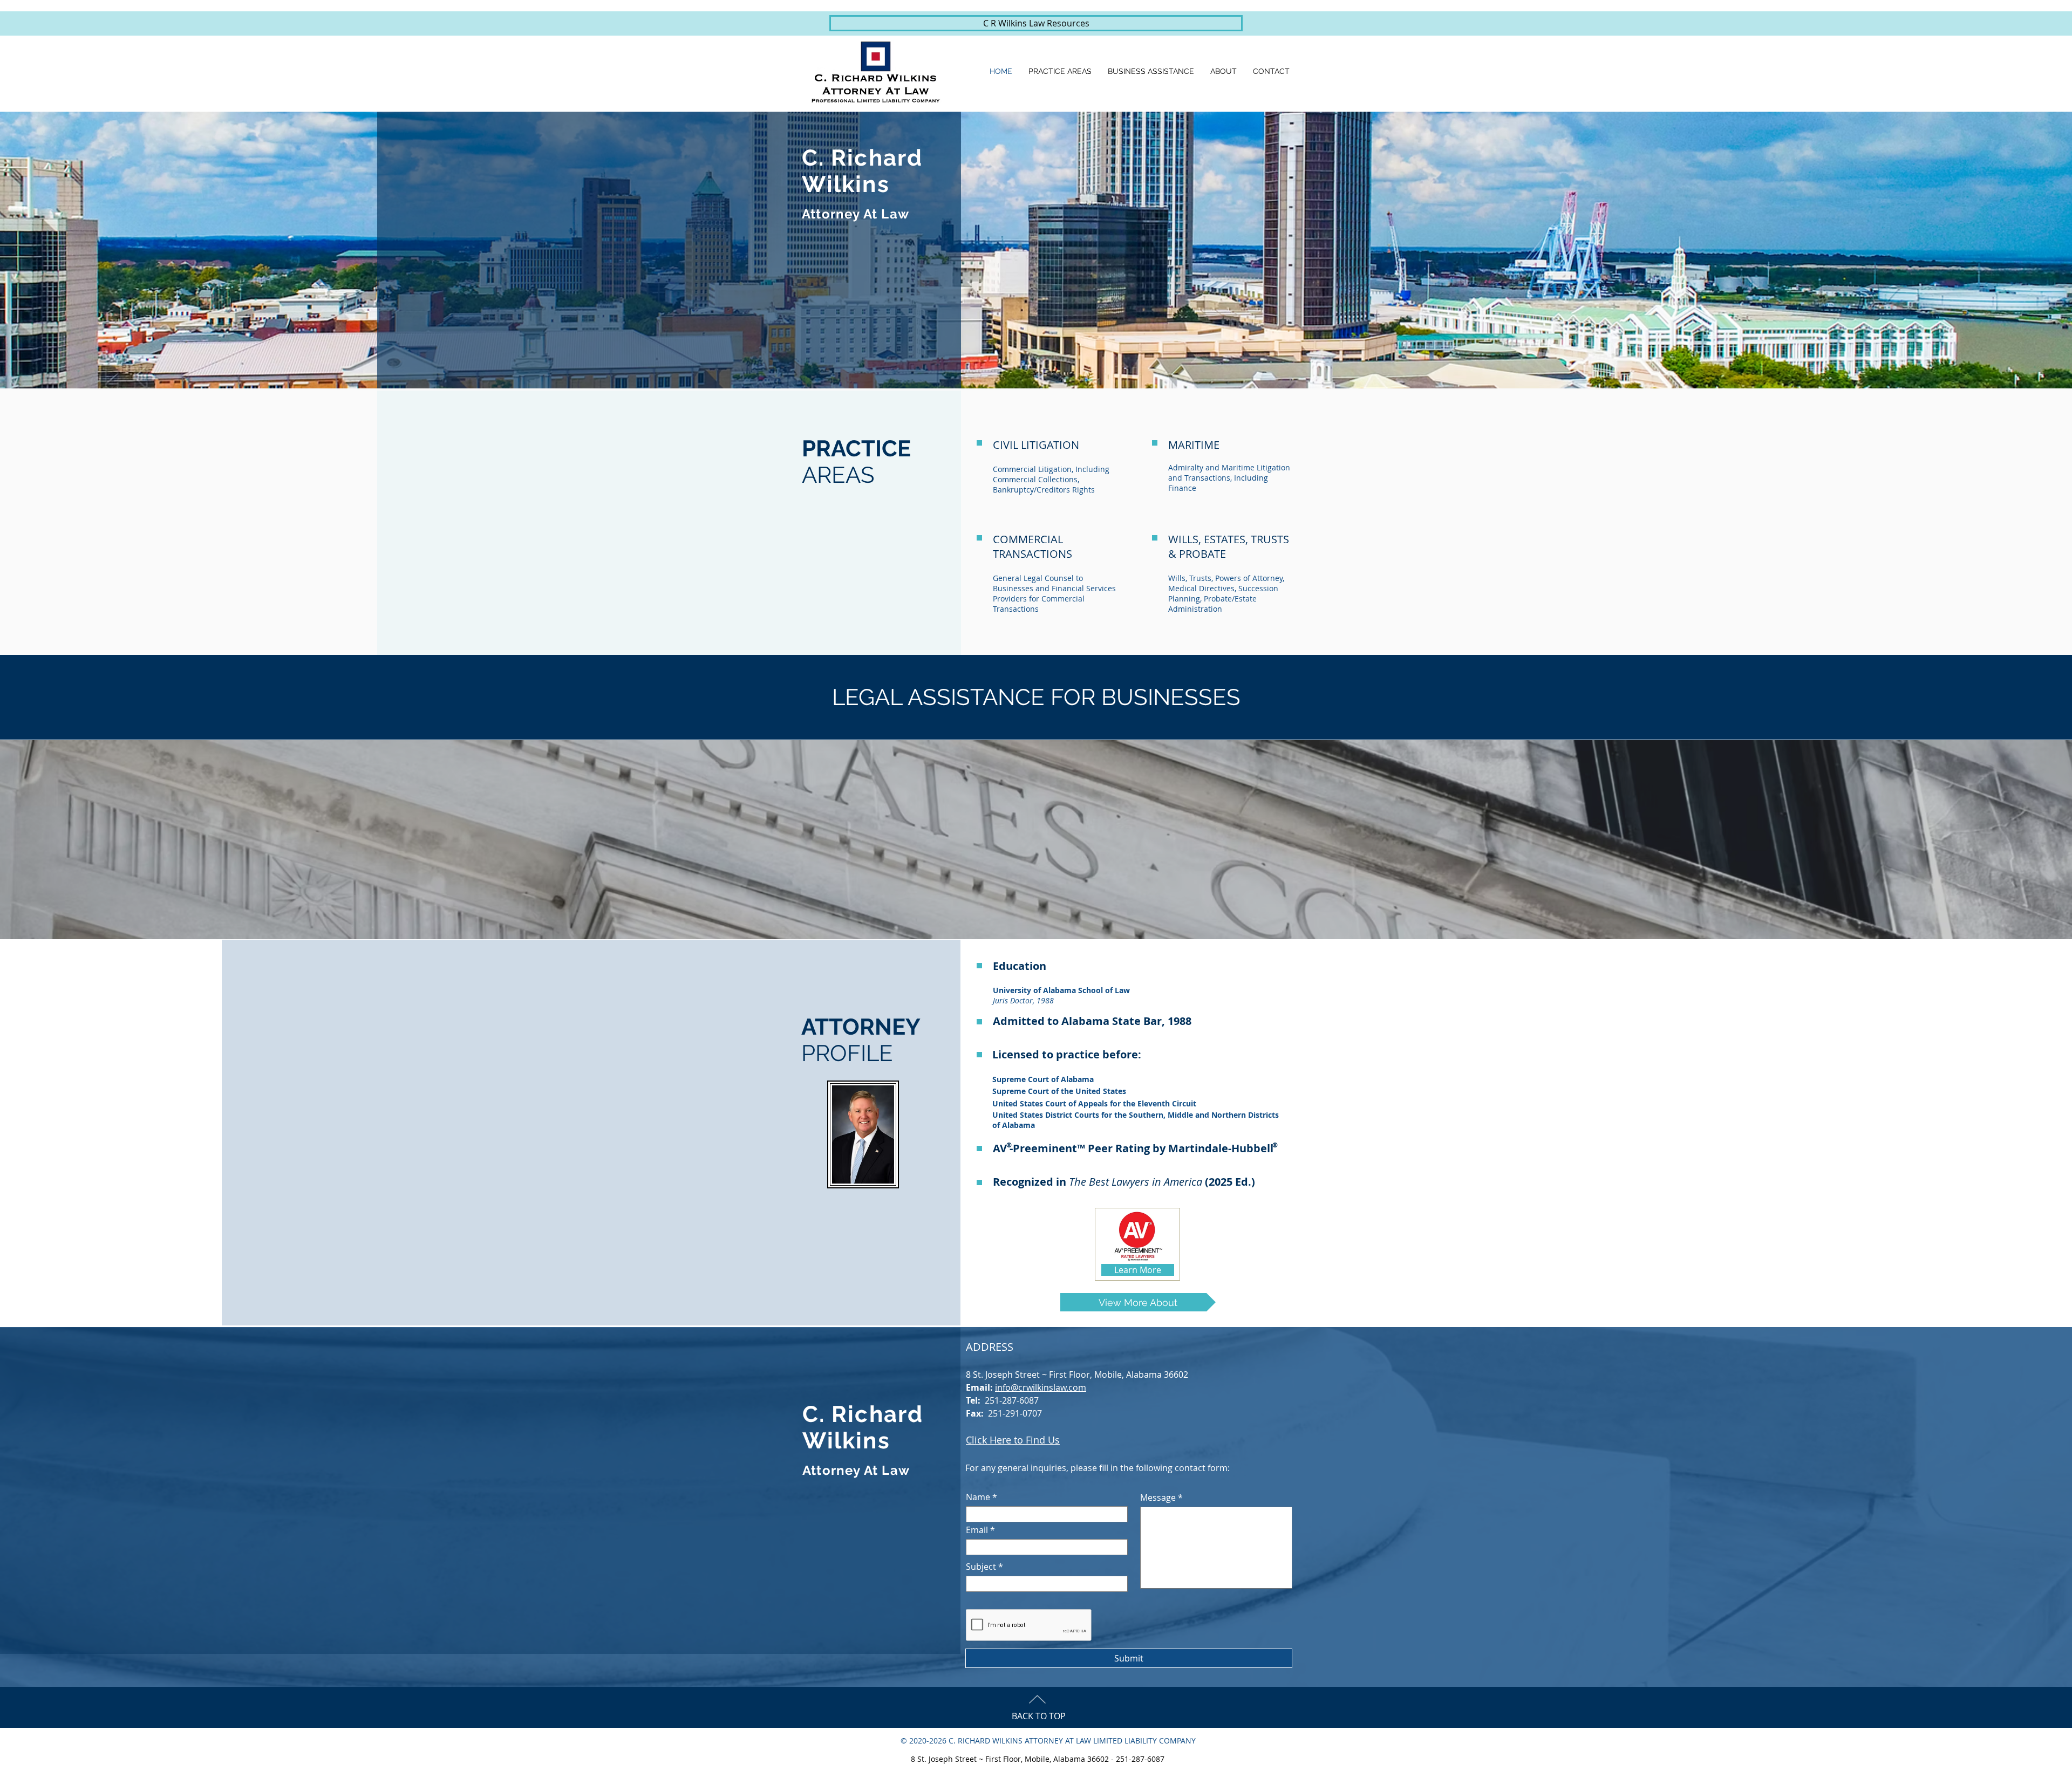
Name (978, 1497)
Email (977, 1530)
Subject (981, 1567)
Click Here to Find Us (1013, 1440)
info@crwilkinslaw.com (1041, 1387)
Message (1158, 1498)
